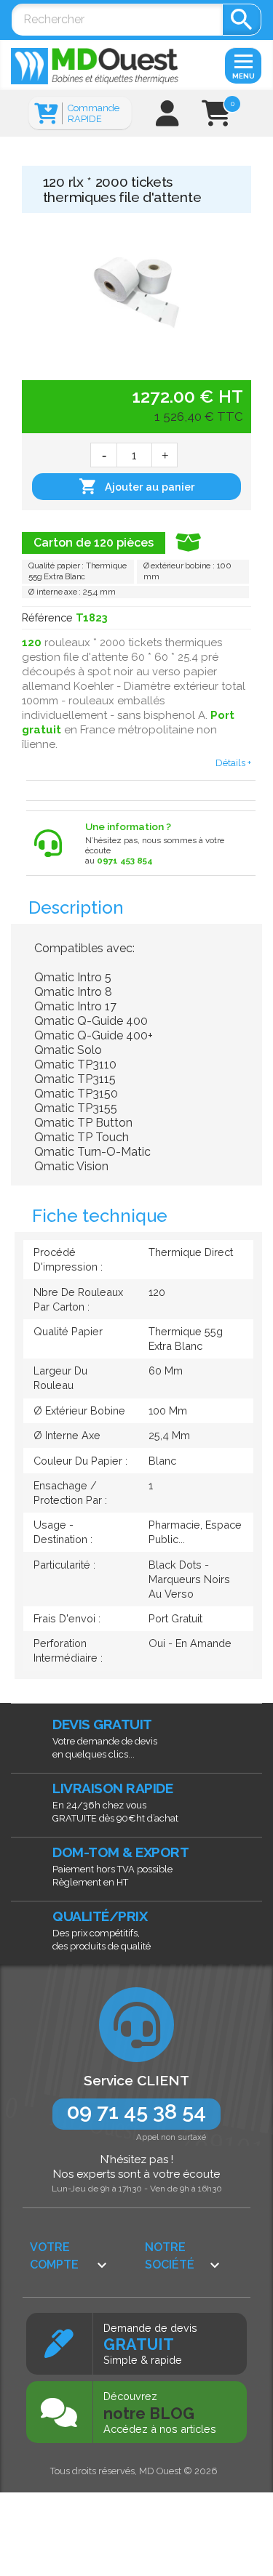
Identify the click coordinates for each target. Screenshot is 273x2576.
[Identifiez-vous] (167, 119)
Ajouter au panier (136, 486)
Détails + (233, 762)
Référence (47, 617)
